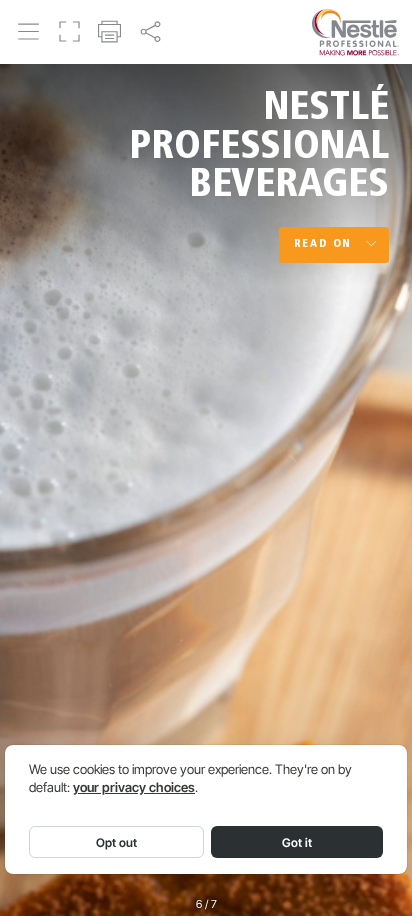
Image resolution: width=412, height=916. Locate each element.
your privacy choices (134, 787)
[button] (29, 31)
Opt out (116, 842)
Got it (297, 842)
